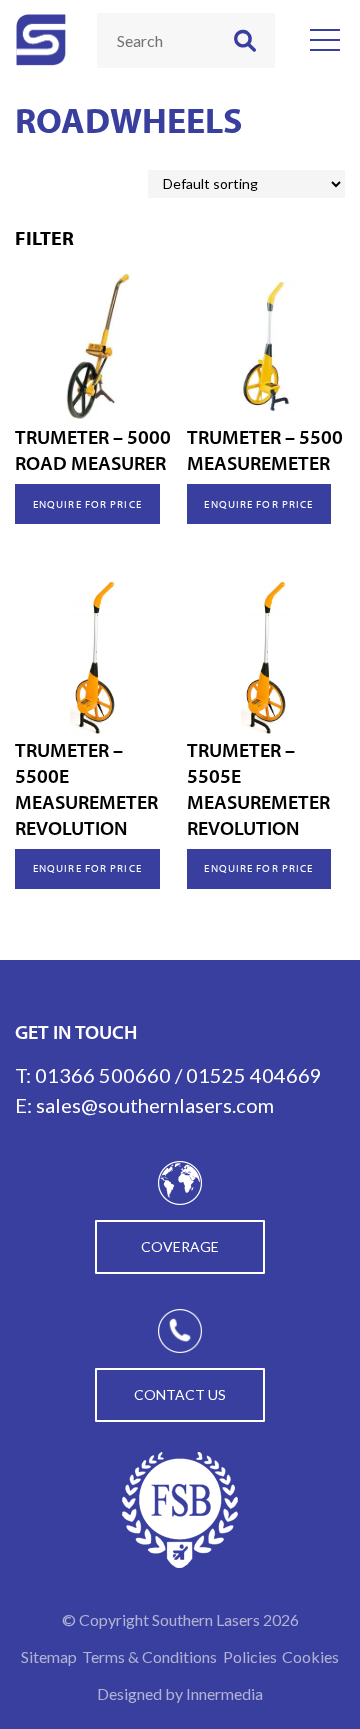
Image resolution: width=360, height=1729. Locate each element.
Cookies (310, 1656)
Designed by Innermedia (180, 1693)
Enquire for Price (87, 504)
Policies (250, 1656)
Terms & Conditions (149, 1656)
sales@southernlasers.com (155, 1105)
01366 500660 (103, 1075)
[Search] (245, 40)
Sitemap (49, 1656)
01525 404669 (254, 1075)
